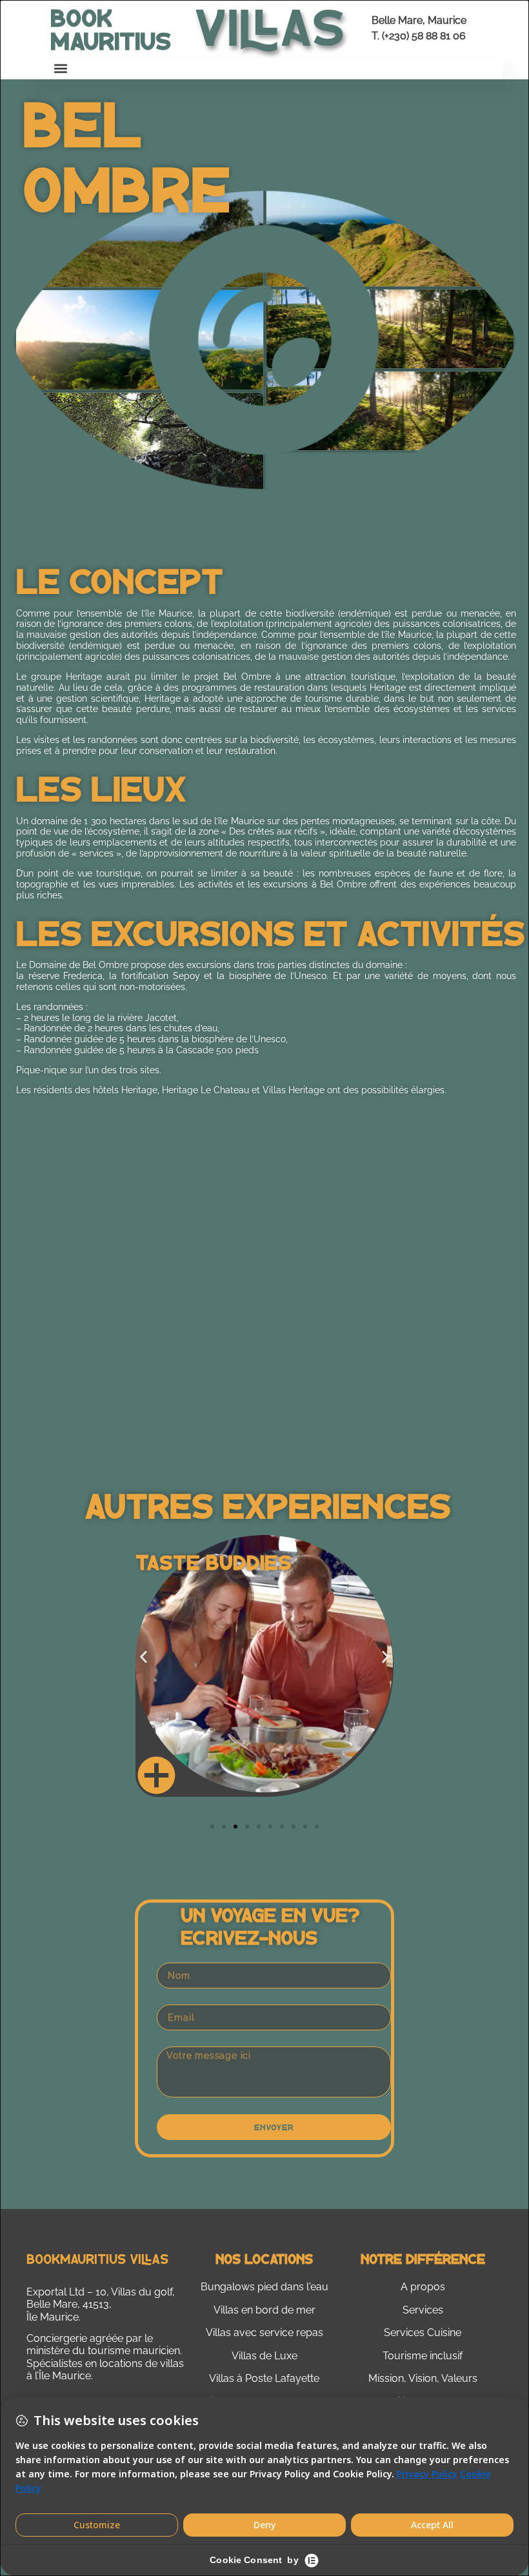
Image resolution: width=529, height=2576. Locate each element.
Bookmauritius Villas (97, 2258)
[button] (61, 69)
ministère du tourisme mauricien (103, 2351)
